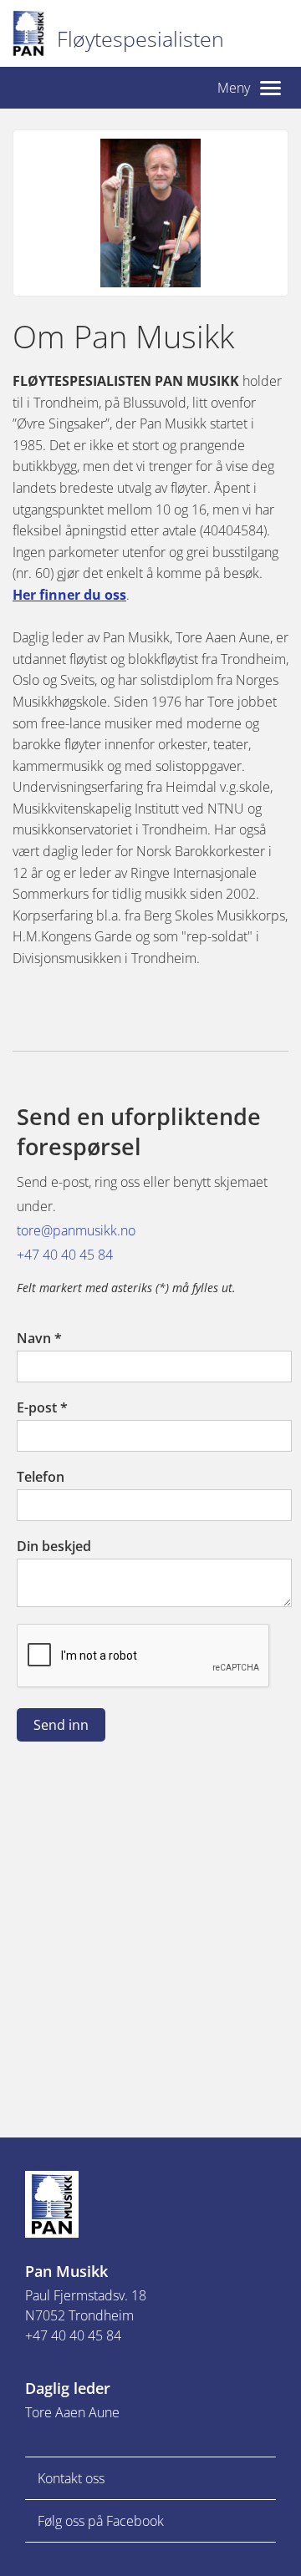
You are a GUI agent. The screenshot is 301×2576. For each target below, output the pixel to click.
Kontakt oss (71, 2478)
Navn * (39, 1338)
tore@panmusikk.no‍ (76, 1230)
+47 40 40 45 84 (65, 1255)
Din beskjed (54, 1546)
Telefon (41, 1477)
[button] (249, 88)
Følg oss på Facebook (101, 2521)
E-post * (42, 1407)
